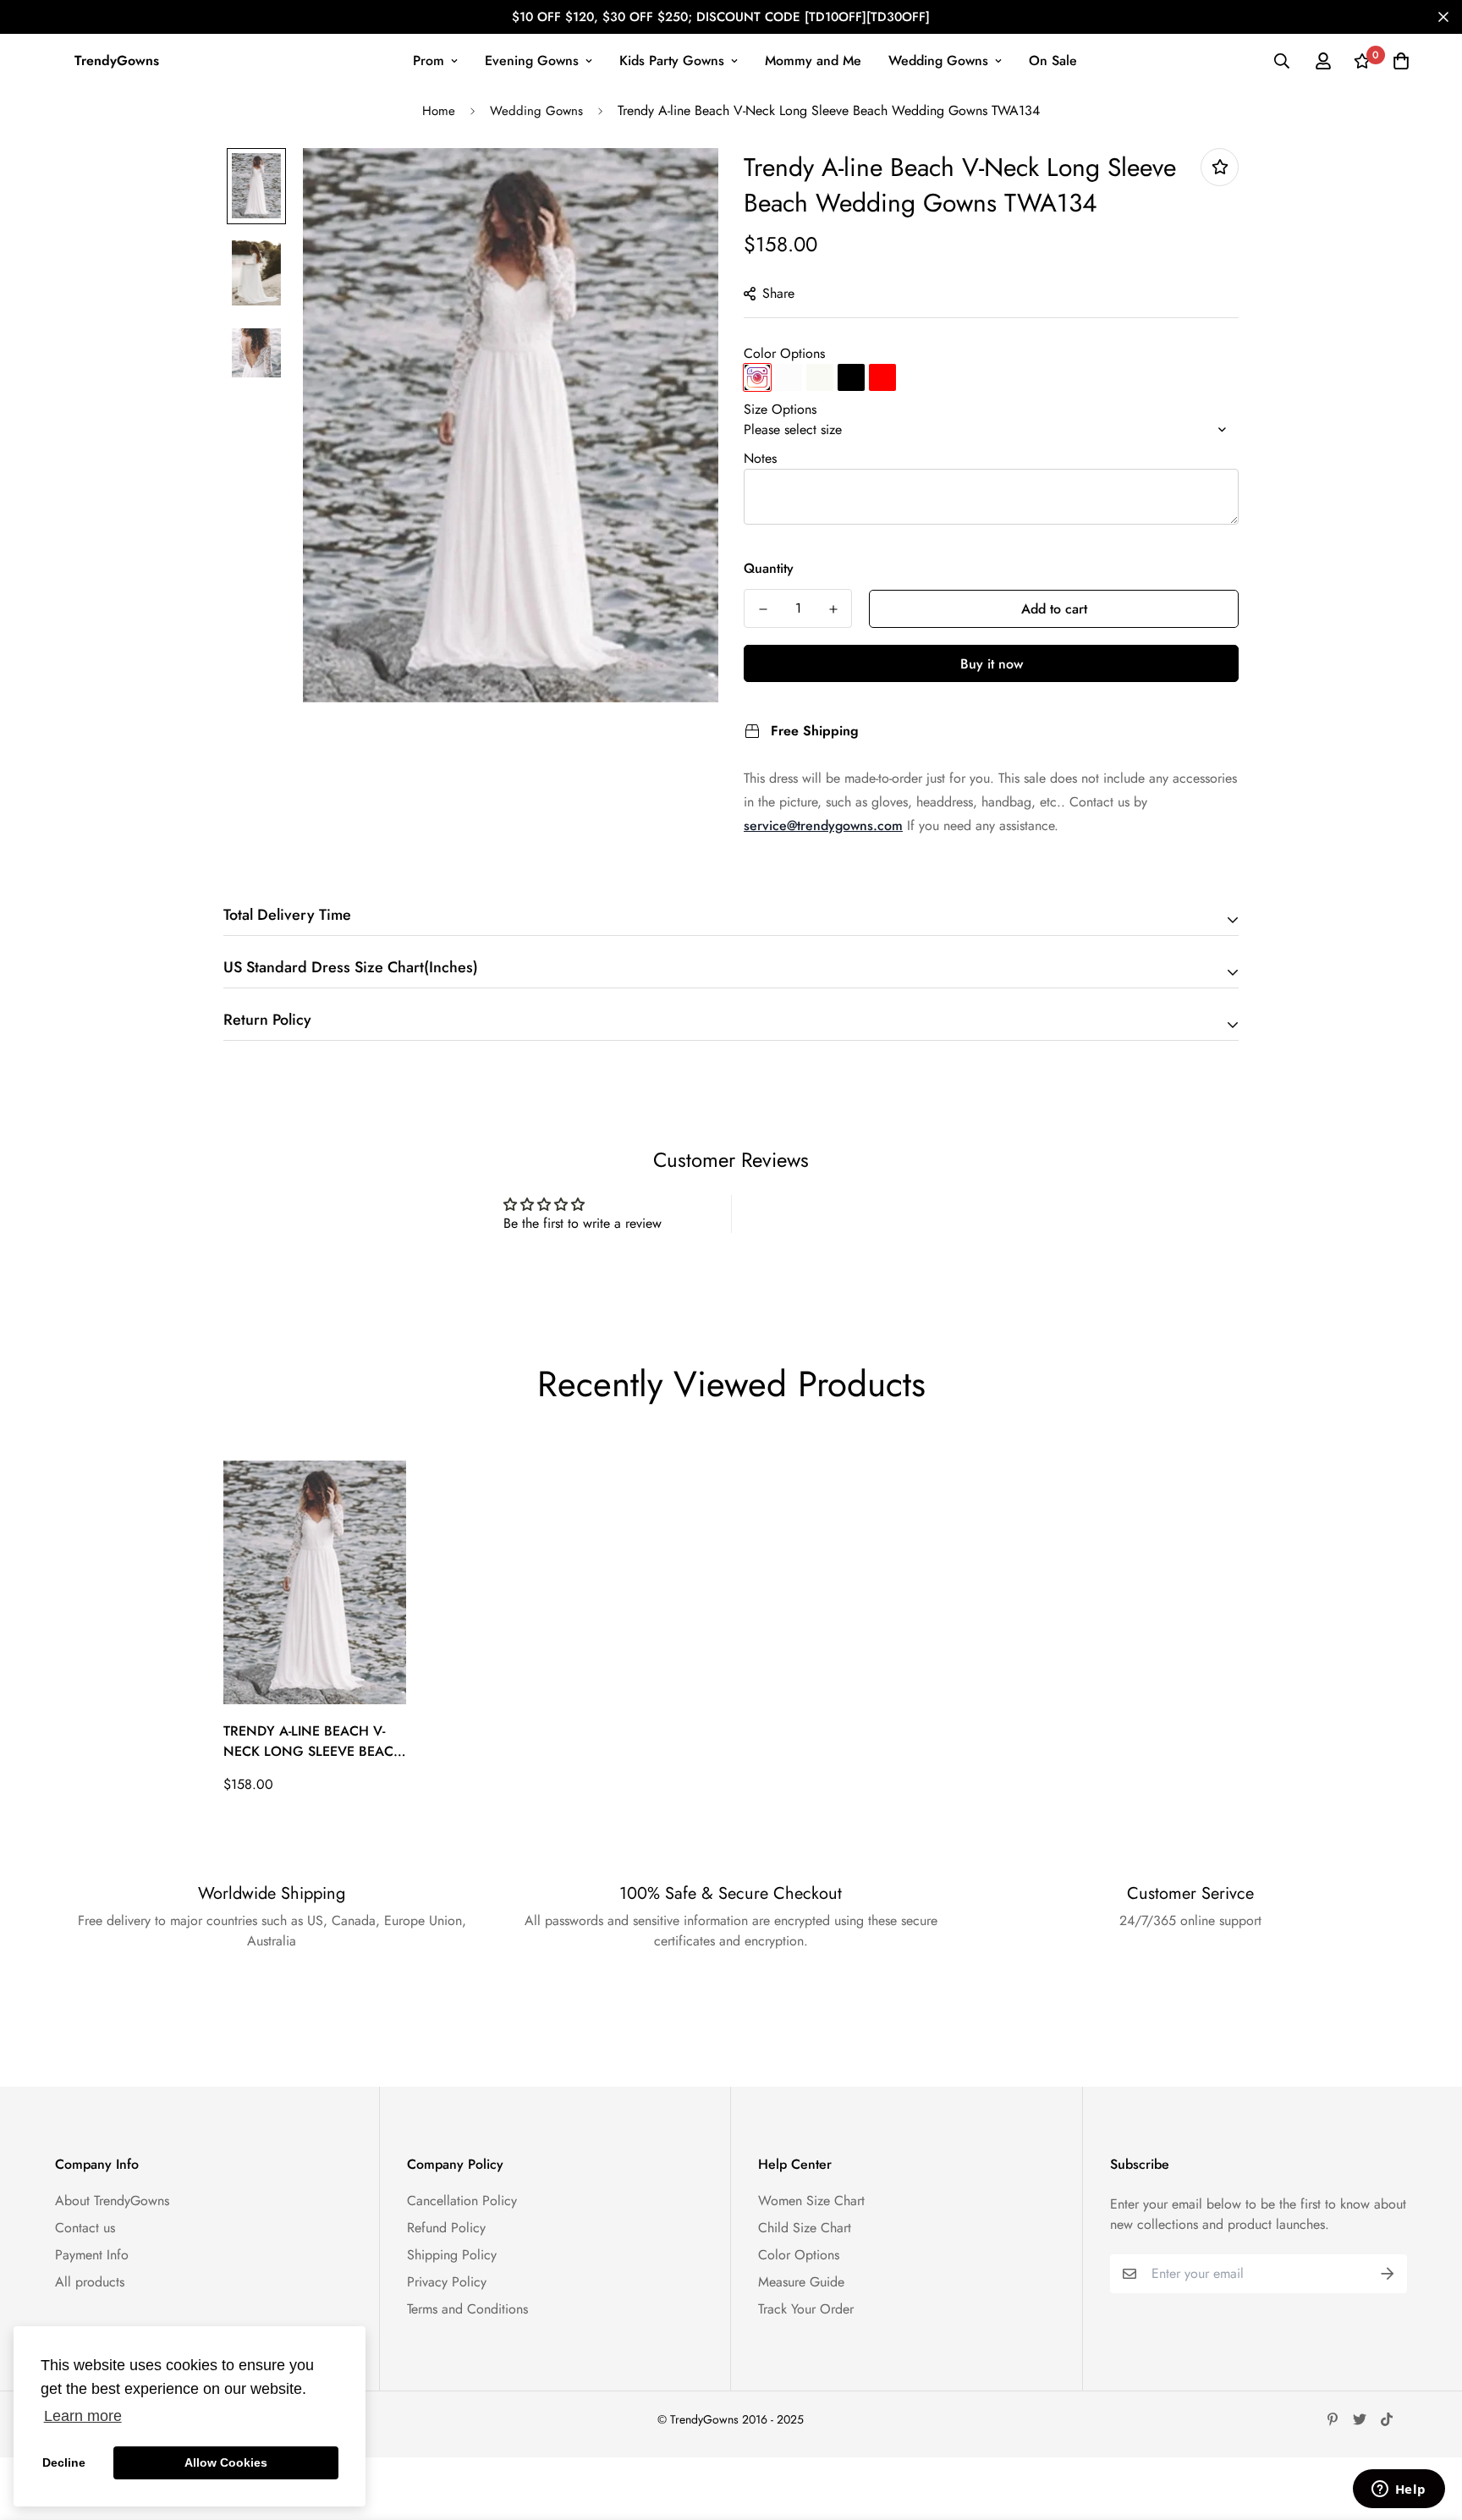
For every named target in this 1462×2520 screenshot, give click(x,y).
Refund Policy (446, 2228)
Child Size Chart (805, 2228)
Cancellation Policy (462, 2201)
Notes (760, 458)
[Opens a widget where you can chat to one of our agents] (1399, 2490)
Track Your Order (806, 2309)
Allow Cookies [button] (226, 2462)
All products (90, 2282)
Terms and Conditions (467, 2309)
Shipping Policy (452, 2255)
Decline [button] (64, 2462)
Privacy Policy (447, 2282)
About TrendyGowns (112, 2201)
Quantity (769, 568)
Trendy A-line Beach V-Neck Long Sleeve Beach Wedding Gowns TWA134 (313, 1741)
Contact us (85, 2228)
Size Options (780, 409)
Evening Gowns (532, 61)
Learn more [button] (83, 2416)
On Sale (1053, 61)
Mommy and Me (813, 61)
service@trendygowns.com (823, 825)
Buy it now (992, 664)
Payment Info (92, 2255)
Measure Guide (801, 2282)
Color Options (784, 353)
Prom (429, 61)
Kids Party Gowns (672, 61)
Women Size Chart (811, 2201)
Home (439, 111)
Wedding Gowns (938, 61)
